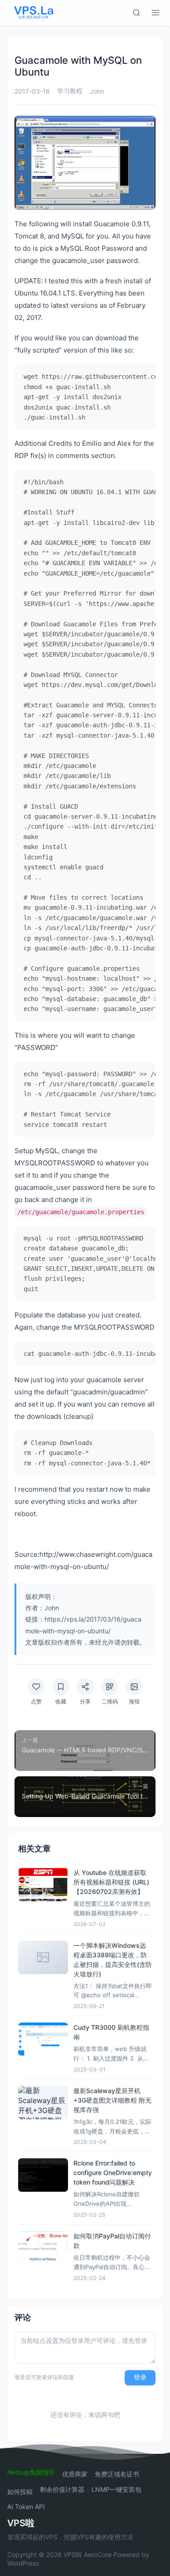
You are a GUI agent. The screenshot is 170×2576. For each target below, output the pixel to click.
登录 (140, 2377)
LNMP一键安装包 (117, 2490)
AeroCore (98, 2555)
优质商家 (75, 2474)
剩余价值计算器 (62, 2490)
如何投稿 (20, 2492)
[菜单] (155, 13)
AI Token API (26, 2507)
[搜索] (136, 13)
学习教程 (70, 91)
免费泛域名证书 (117, 2474)
